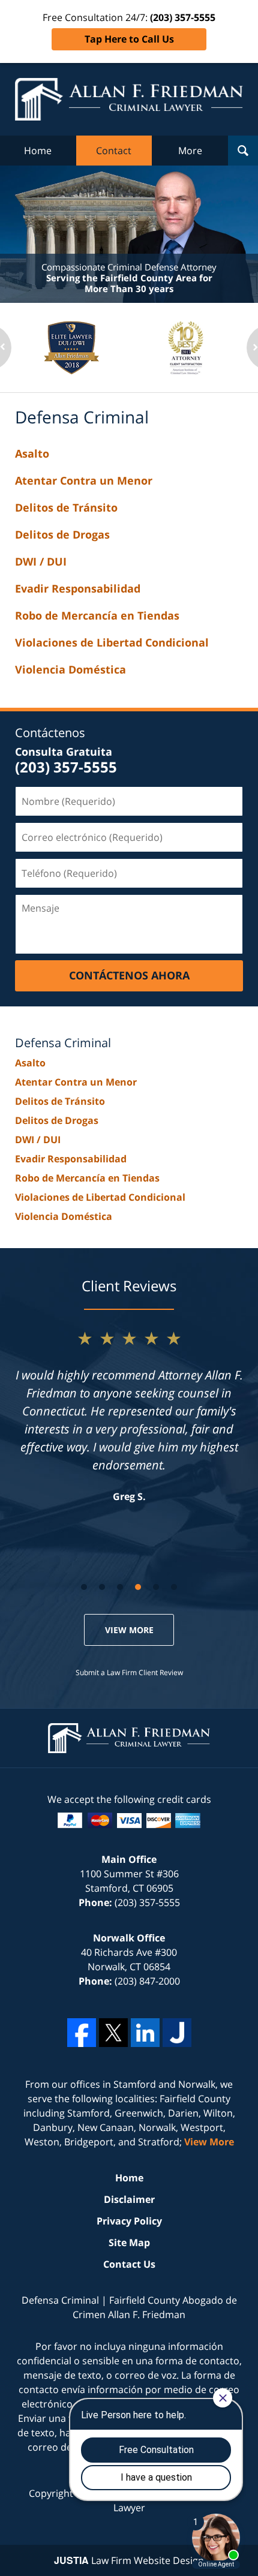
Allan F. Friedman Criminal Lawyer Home (129, 99)
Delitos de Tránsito (66, 507)
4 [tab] (138, 1587)
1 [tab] (84, 1587)
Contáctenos (50, 733)
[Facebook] (82, 2033)
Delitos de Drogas (62, 534)
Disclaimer (129, 2199)
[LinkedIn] (145, 2033)
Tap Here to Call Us (129, 39)
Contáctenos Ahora (129, 975)
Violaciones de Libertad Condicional (112, 642)
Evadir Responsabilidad (78, 588)
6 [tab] (174, 1587)
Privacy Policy (129, 2221)
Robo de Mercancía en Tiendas (97, 615)
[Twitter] (113, 2033)
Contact (114, 151)
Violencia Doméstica (70, 669)
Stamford (135, 2084)
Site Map (129, 2243)
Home (38, 151)
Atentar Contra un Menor (84, 480)
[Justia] (177, 2033)
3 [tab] (120, 1587)
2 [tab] (102, 1587)
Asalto (32, 453)
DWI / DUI (41, 561)
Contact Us (129, 2264)
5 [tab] (156, 1587)
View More (129, 1630)
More (190, 151)
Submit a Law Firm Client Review (129, 1672)
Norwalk (197, 2084)
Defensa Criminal (63, 1043)
